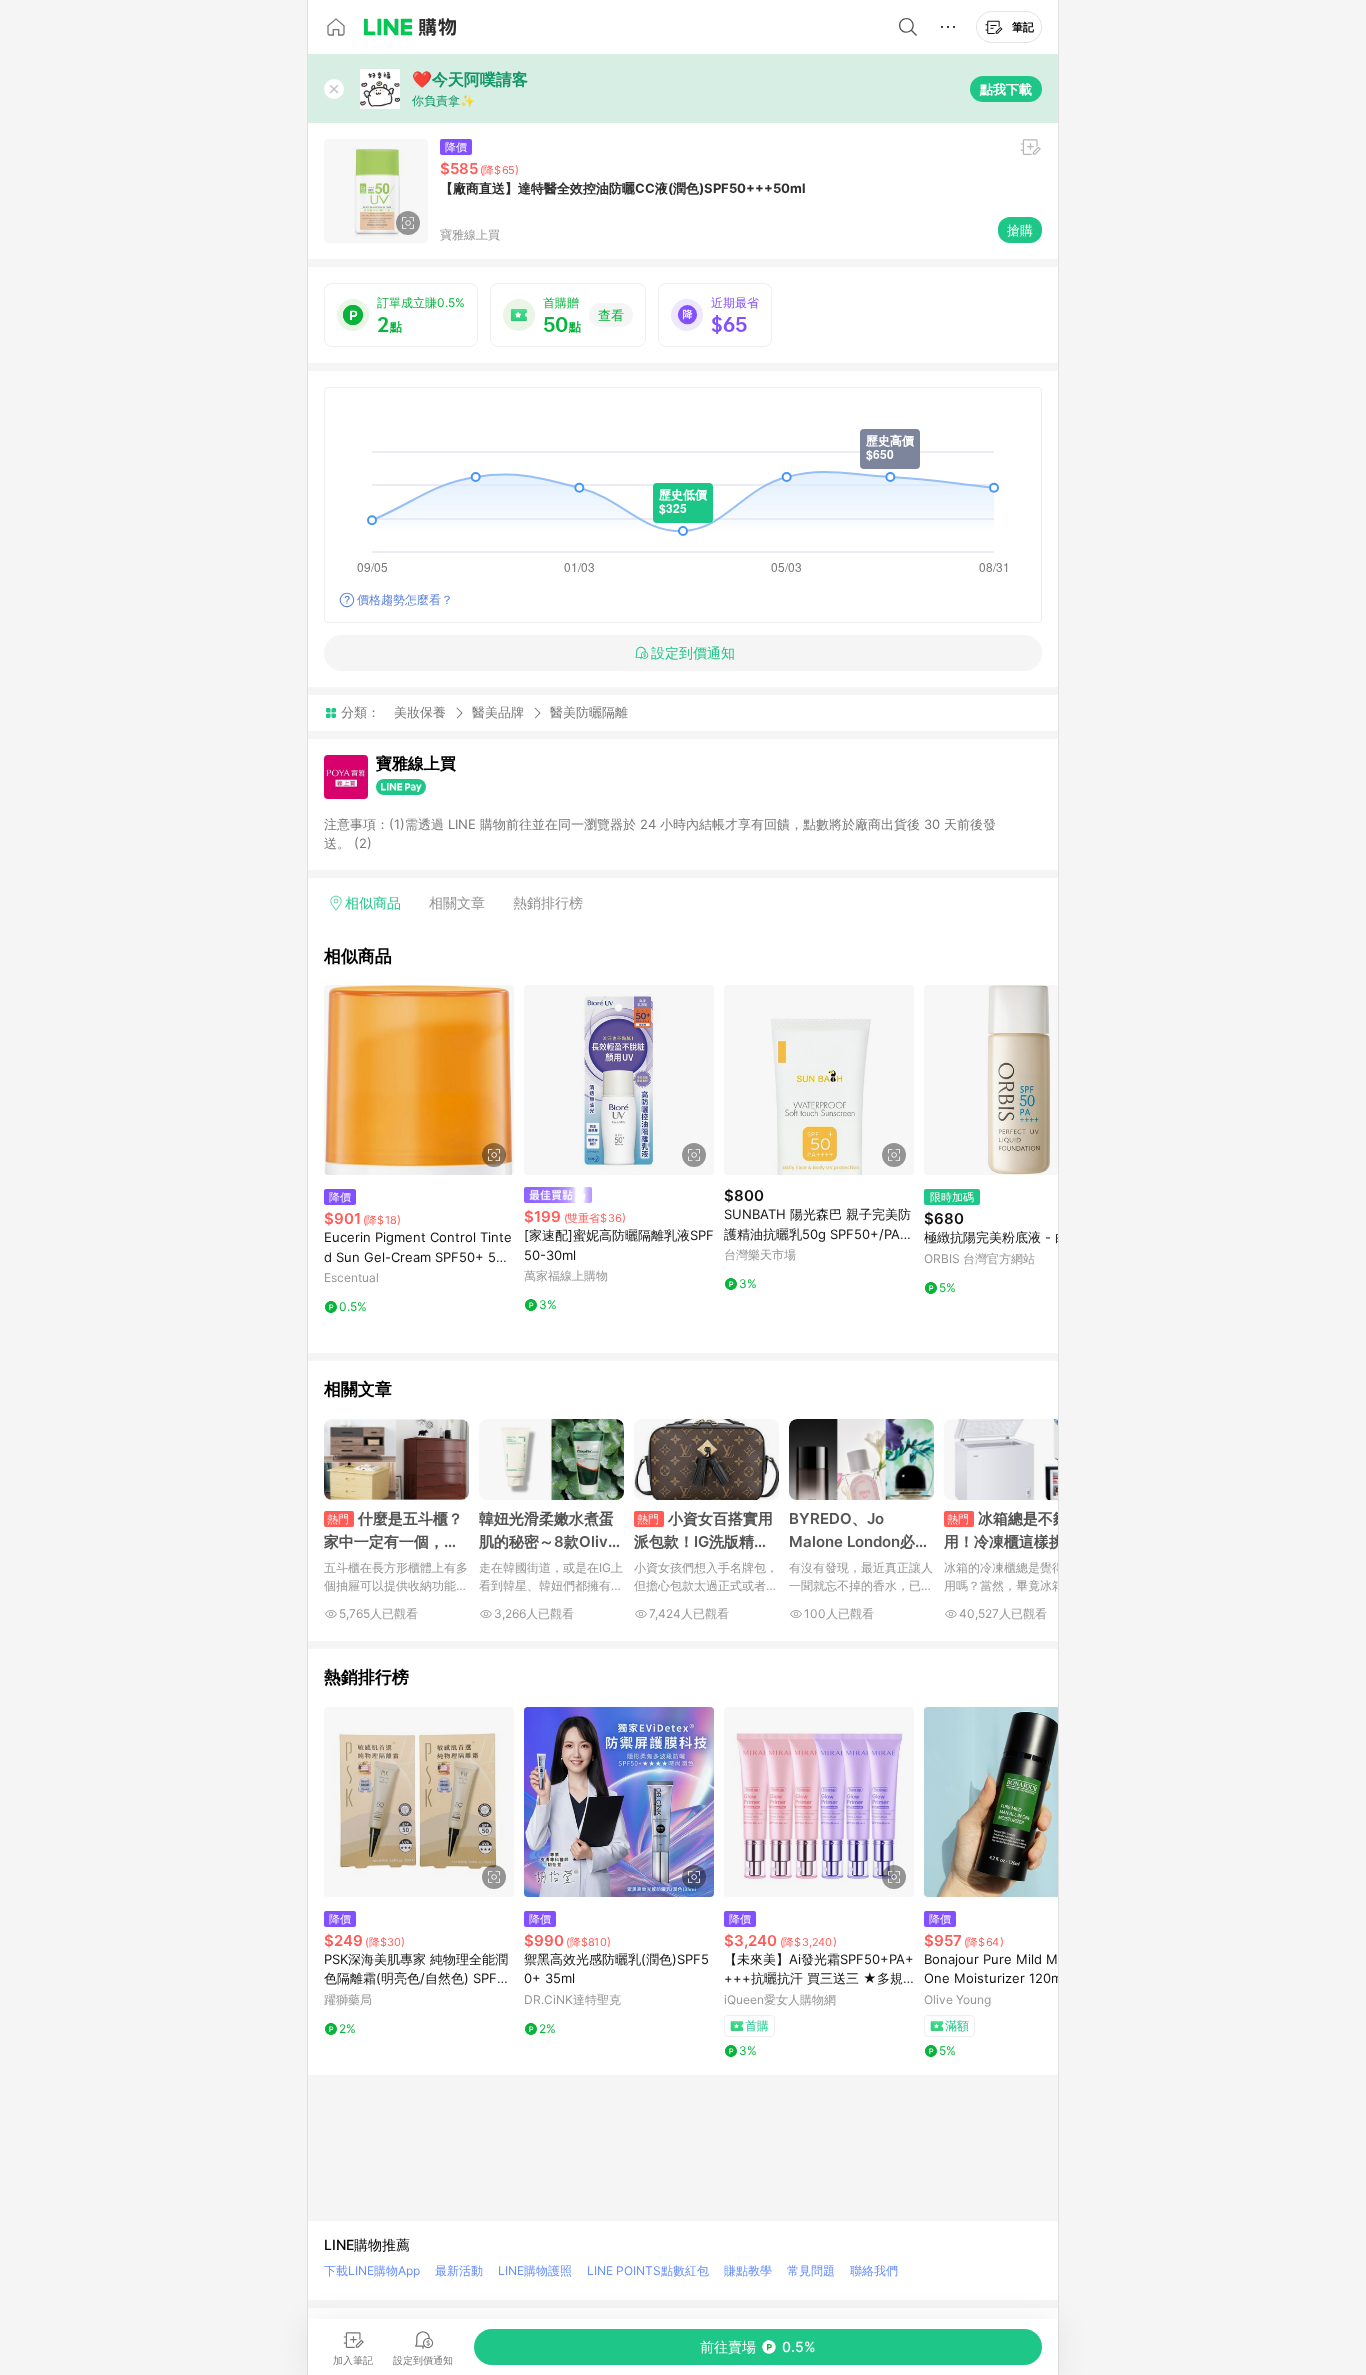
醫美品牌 (498, 712)
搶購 (1020, 230)
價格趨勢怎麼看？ (405, 599)
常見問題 (811, 2270)
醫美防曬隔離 (589, 712)
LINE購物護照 (535, 2270)
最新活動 (459, 2270)
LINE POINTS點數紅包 (648, 2270)
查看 (611, 315)
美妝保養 (420, 712)
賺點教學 (748, 2270)
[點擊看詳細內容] (419, 1080)
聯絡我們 (874, 2270)
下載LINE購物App (372, 2270)
